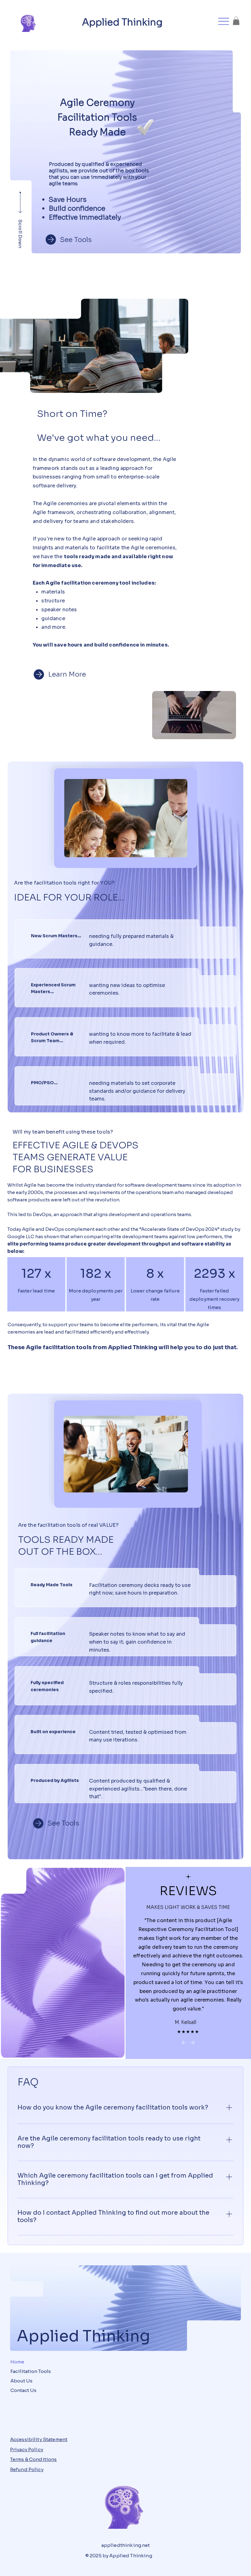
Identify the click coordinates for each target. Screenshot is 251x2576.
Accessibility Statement (39, 2439)
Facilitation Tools (31, 2371)
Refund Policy (27, 2469)
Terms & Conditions (34, 2459)
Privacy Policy (27, 2449)
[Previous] (184, 2043)
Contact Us (23, 2390)
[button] (236, 21)
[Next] (193, 2043)
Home (17, 2362)
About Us (21, 2381)
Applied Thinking (122, 22)
